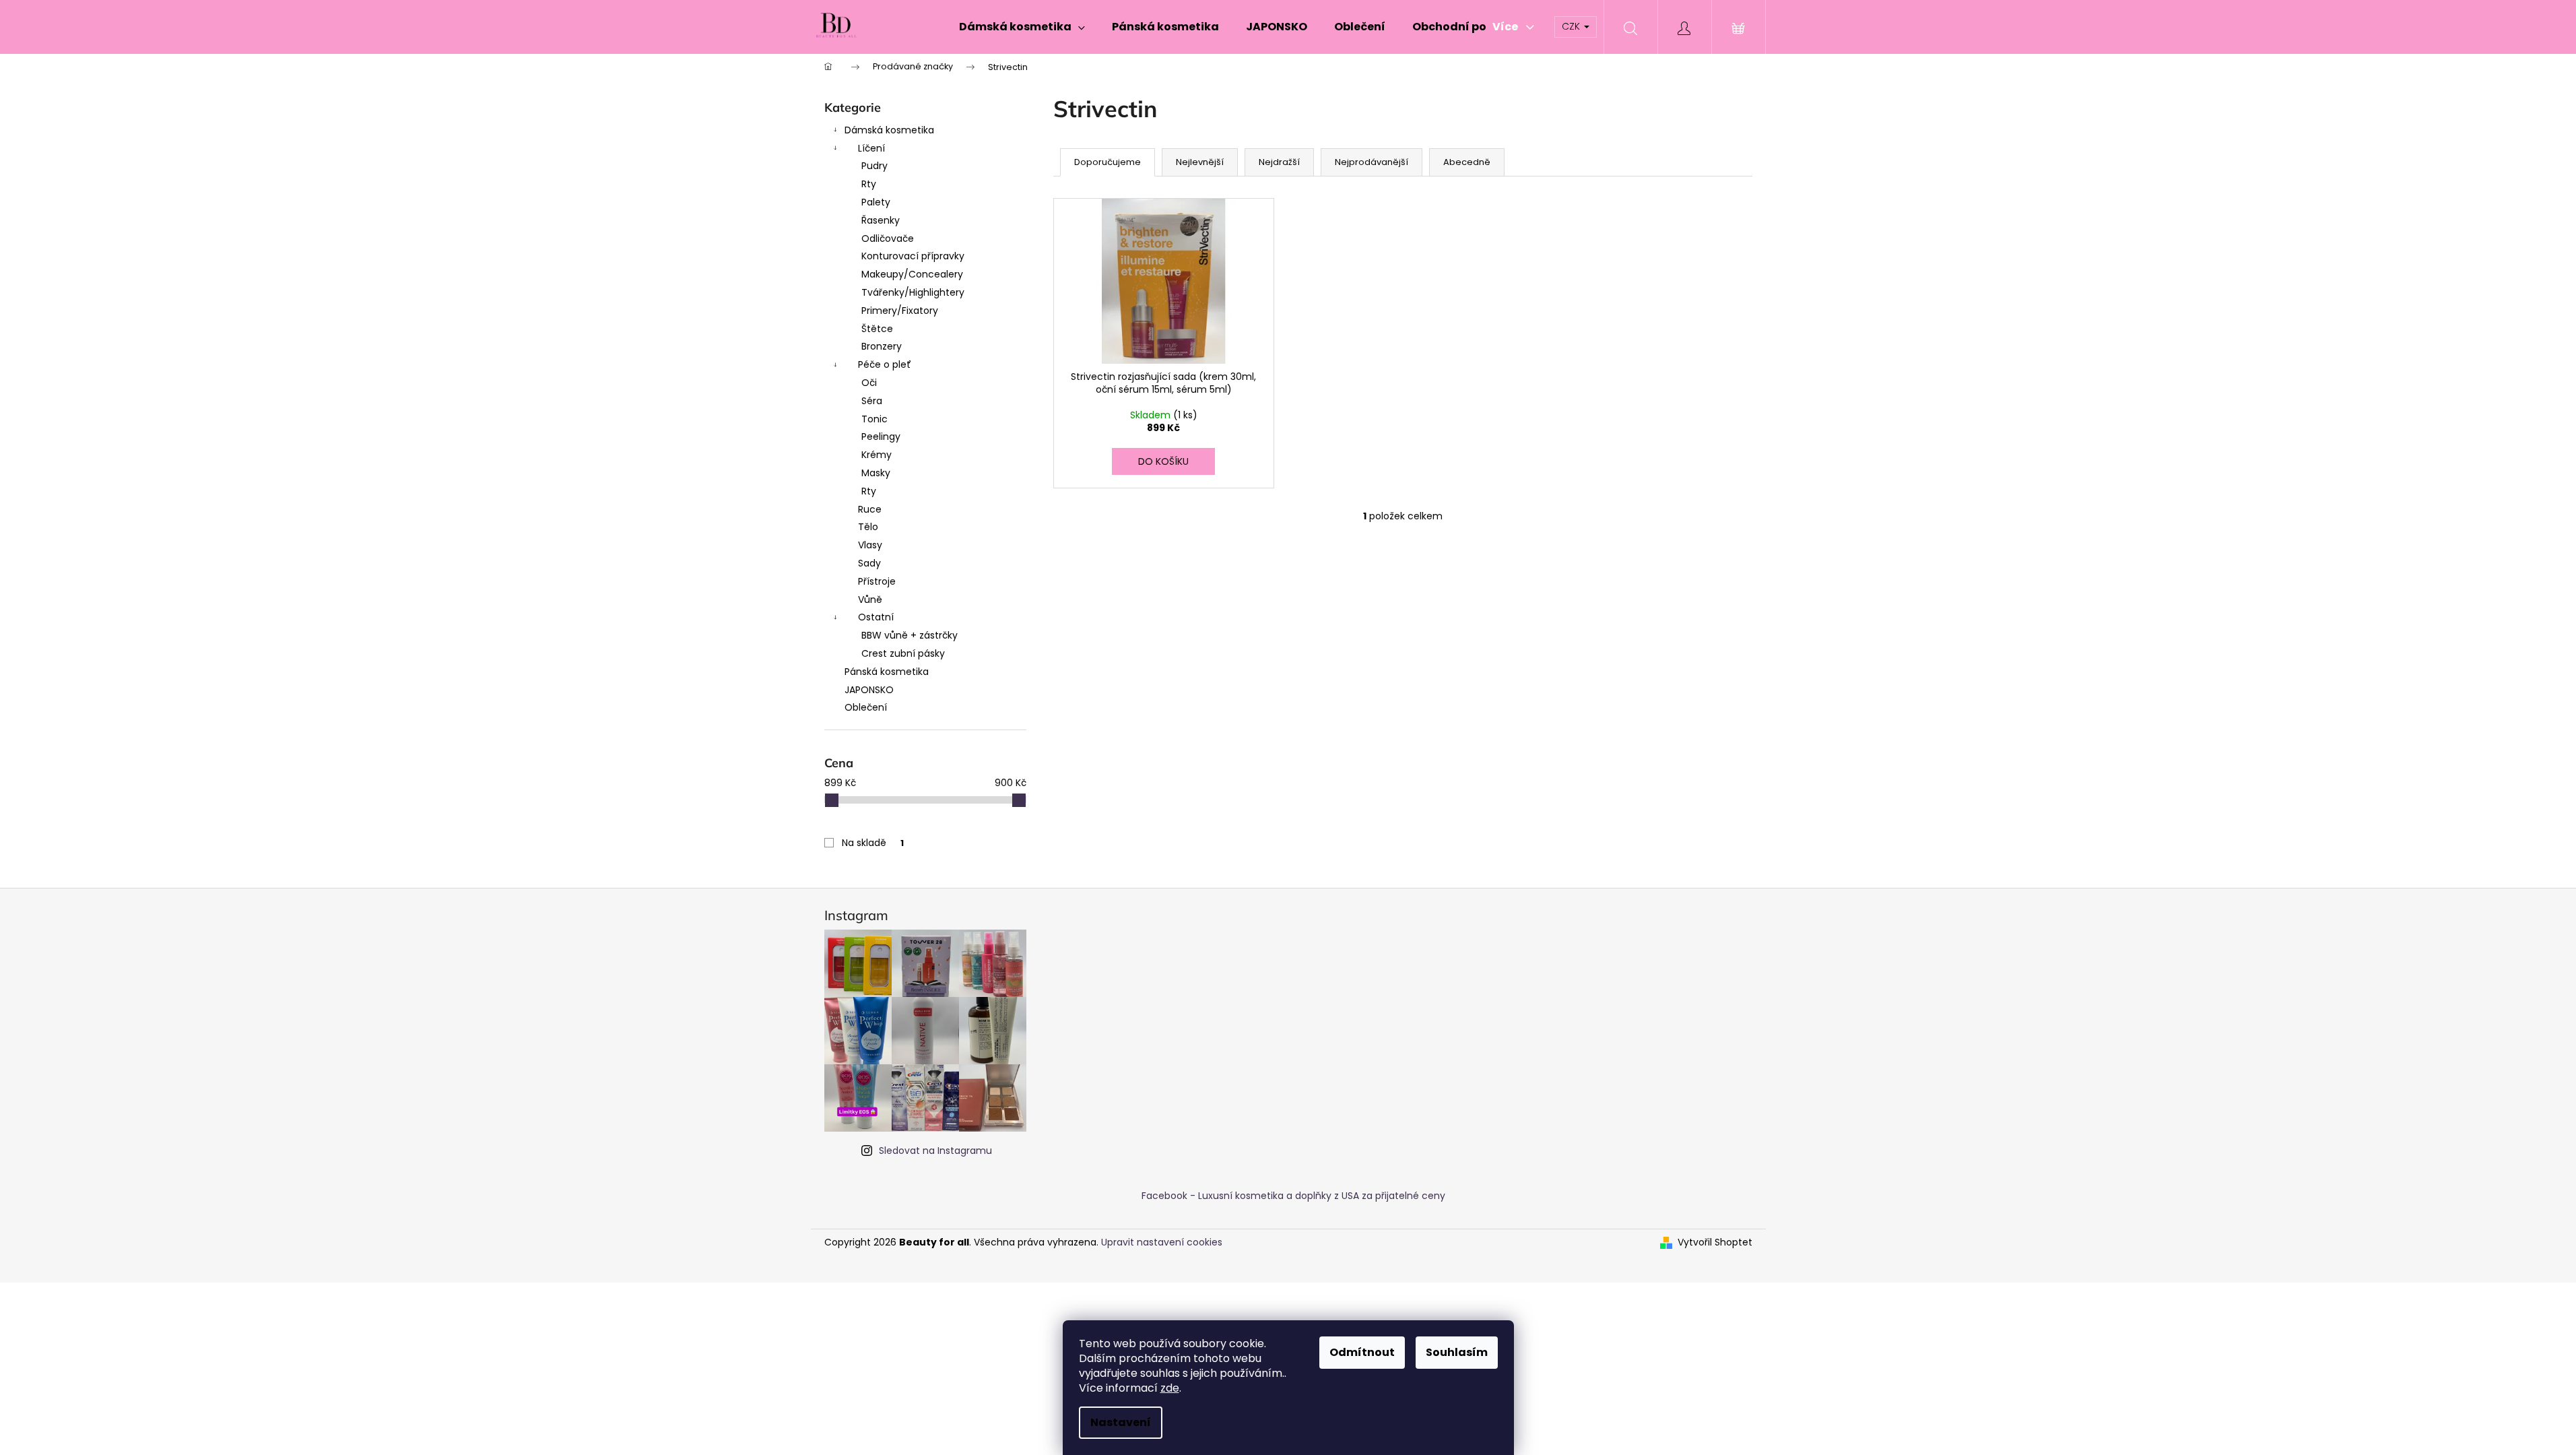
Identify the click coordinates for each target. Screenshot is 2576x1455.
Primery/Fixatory (900, 311)
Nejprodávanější (1372, 162)
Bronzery (882, 346)
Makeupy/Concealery (912, 274)
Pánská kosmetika (887, 672)
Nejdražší (1279, 162)
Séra (872, 401)
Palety (876, 202)
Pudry (874, 166)
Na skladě (873, 843)
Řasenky (881, 220)
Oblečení (866, 707)
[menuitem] (1022, 27)
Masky (876, 473)
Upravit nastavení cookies (1162, 1242)
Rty (869, 184)
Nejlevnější (1200, 162)
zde (1170, 1388)
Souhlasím (1457, 1352)
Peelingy (881, 437)
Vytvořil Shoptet (1715, 1242)
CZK (1572, 26)
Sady (869, 563)
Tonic (874, 419)
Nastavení (1121, 1422)
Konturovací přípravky (913, 256)
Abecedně (1467, 162)
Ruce (870, 509)
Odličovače (888, 238)
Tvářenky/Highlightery (913, 292)
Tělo (868, 527)
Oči (869, 383)
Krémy (877, 455)
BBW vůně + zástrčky (910, 635)
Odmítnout (1362, 1352)
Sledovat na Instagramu (935, 1151)
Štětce (877, 329)
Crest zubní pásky (903, 653)
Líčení (871, 148)
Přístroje (877, 581)
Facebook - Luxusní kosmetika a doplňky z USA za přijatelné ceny (1293, 1196)
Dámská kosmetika (889, 130)
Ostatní (876, 617)
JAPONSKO (869, 690)
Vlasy (870, 545)
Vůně (870, 600)
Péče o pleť (885, 364)
